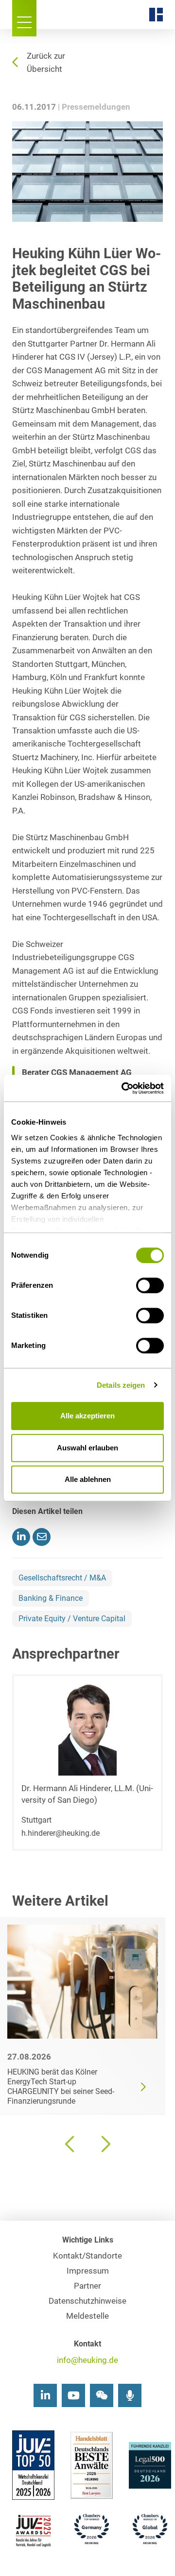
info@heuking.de (87, 2360)
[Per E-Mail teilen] (42, 1537)
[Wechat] (102, 2395)
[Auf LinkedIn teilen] (21, 1537)
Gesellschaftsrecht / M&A (62, 1578)
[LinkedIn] (45, 2395)
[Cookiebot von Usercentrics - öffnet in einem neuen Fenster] (123, 1088)
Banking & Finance (51, 1598)
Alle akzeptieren (87, 1416)
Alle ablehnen (88, 1479)
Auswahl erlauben (87, 1448)
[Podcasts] (130, 2395)
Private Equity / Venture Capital (72, 1619)
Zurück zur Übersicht (46, 63)
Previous (70, 2144)
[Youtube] (73, 2395)
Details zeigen (121, 1385)
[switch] (150, 1285)
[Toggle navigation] (24, 18)
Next (105, 2144)
